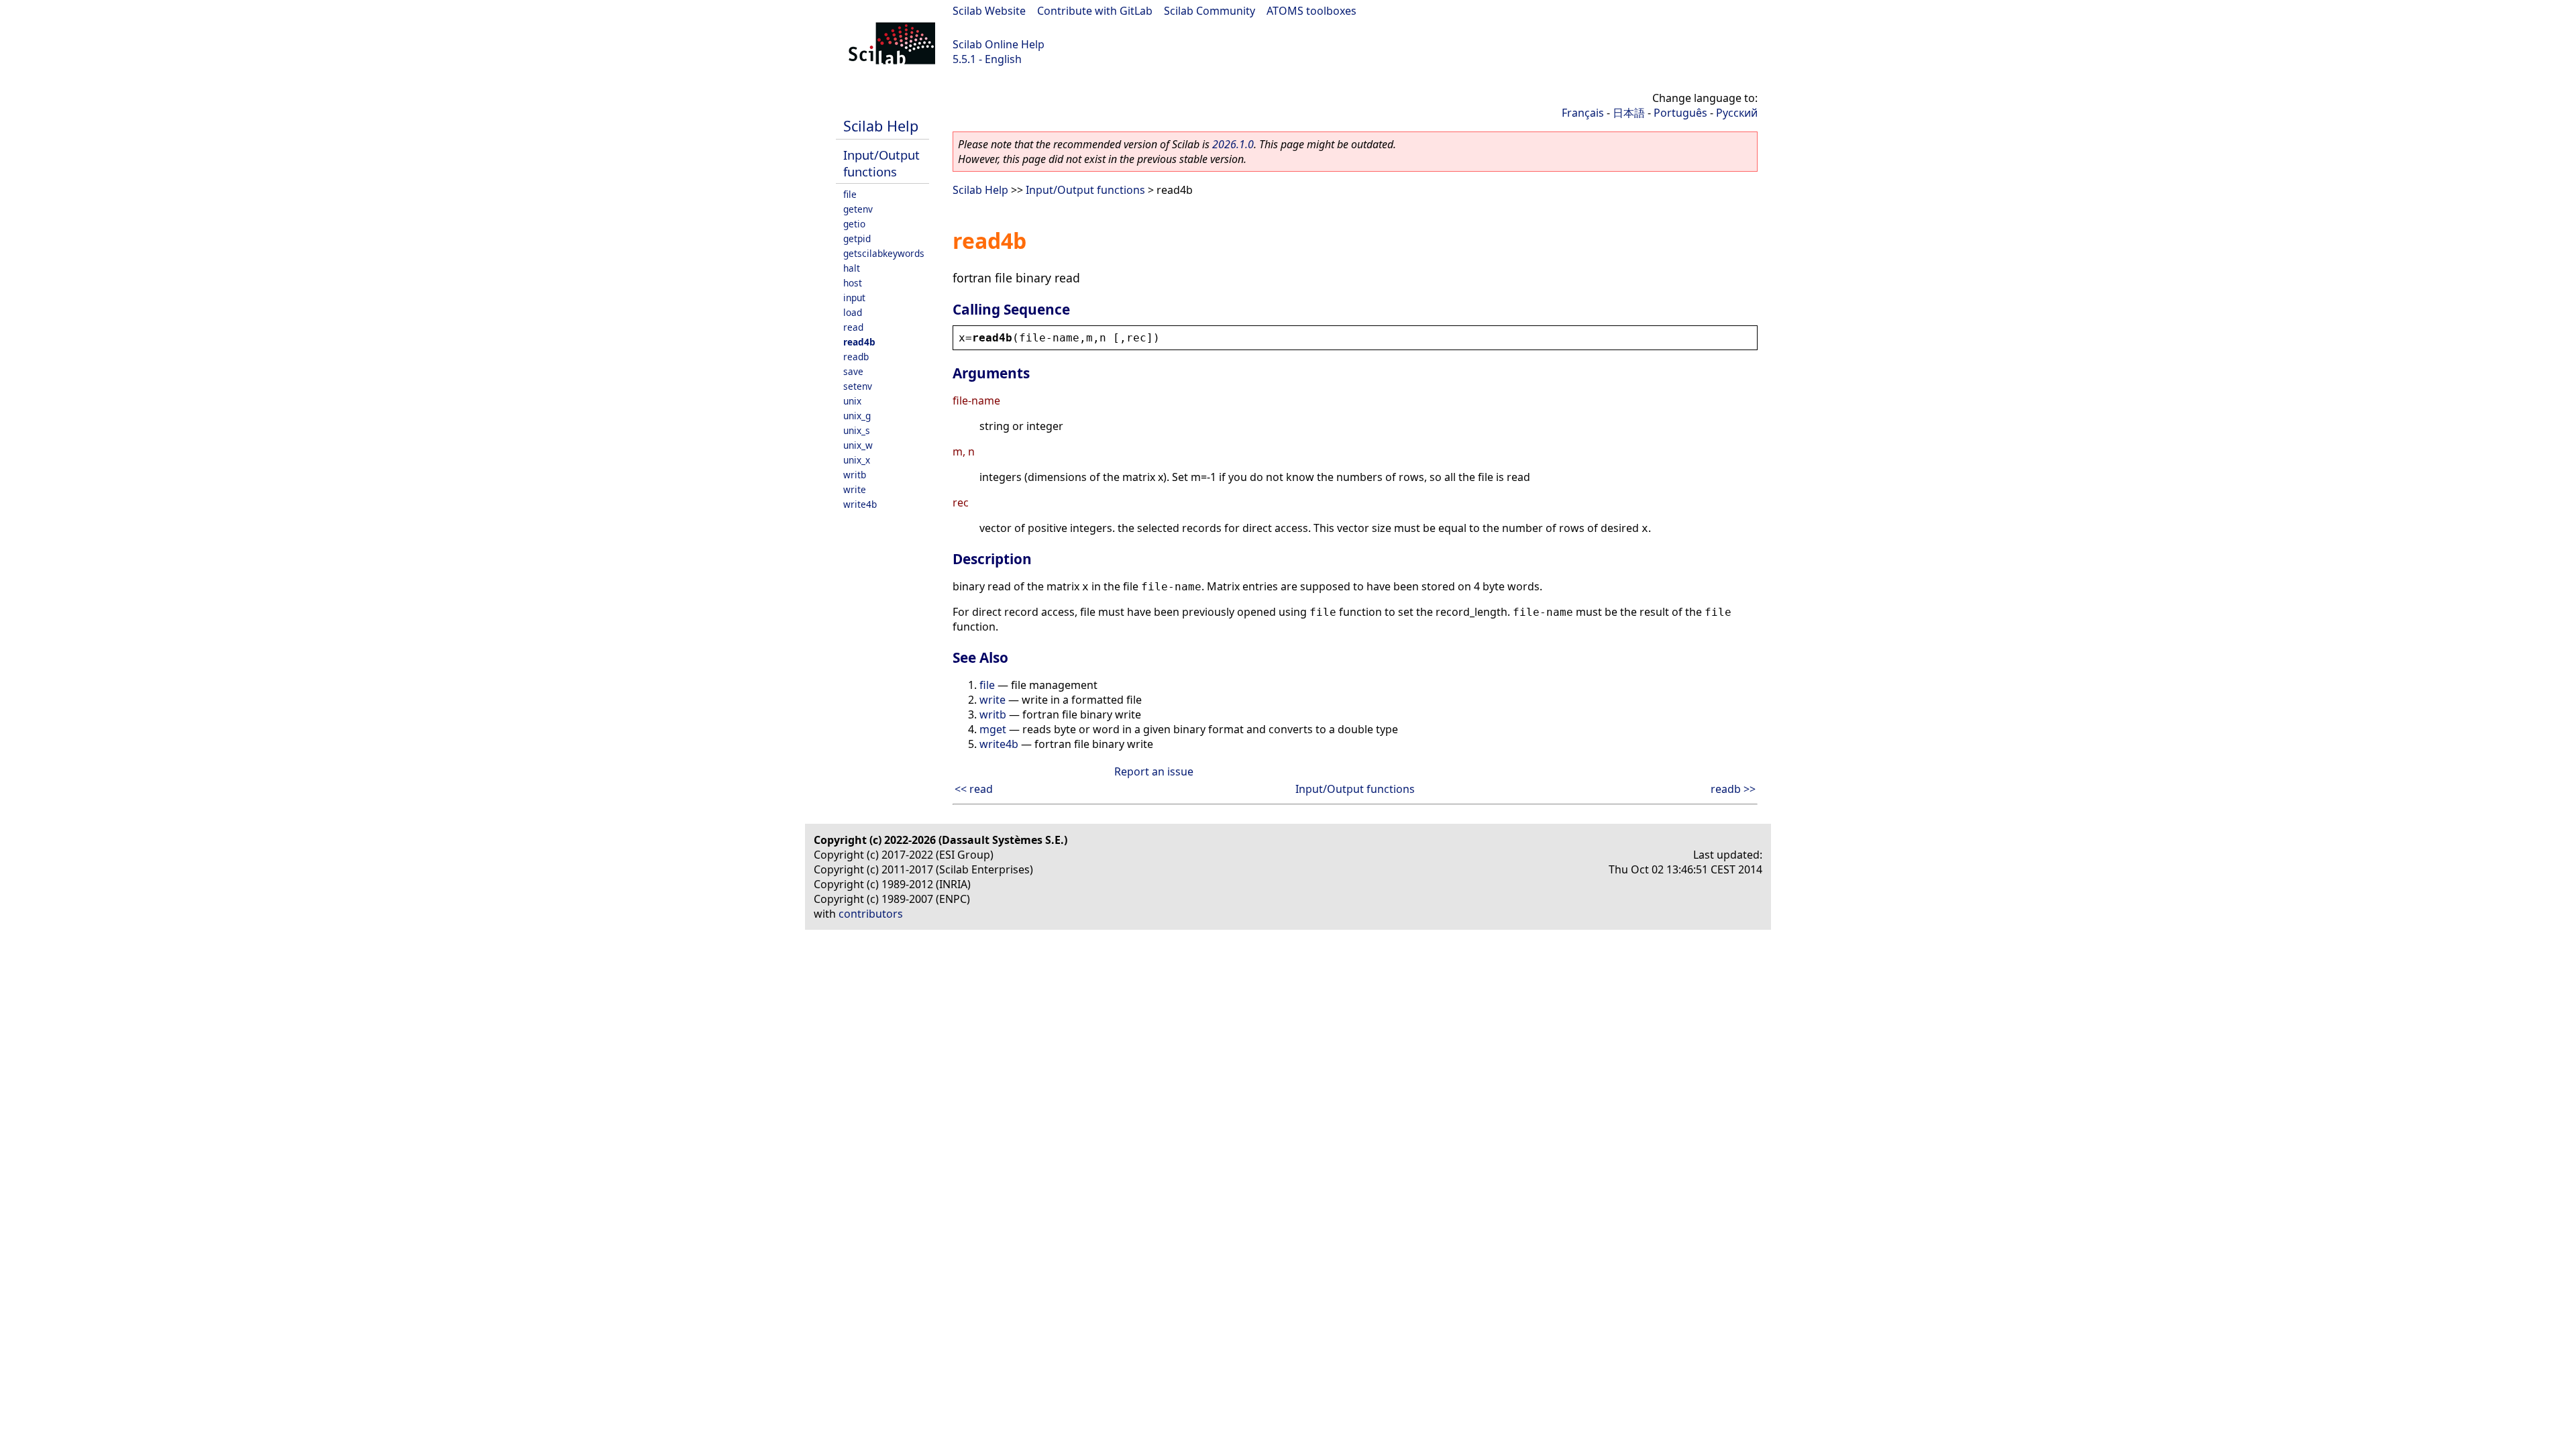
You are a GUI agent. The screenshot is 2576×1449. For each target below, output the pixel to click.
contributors (871, 914)
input (854, 298)
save (853, 371)
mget (993, 729)
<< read (974, 789)
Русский (1737, 113)
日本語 (1629, 113)
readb (856, 357)
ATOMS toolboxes (1311, 11)
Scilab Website (989, 11)
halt (852, 268)
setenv (858, 386)
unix (852, 401)
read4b (859, 342)
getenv (858, 209)
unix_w (858, 445)
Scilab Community (1210, 11)
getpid (857, 238)
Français (1583, 113)
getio (854, 224)
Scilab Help (881, 126)
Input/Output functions (881, 163)
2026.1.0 (1233, 144)
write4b (860, 504)
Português (1680, 113)
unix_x (857, 460)
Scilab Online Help (999, 44)
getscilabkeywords (884, 253)
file (850, 194)
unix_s (857, 430)
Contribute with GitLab (1095, 11)
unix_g (857, 416)
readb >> (1733, 789)
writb (855, 475)
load (853, 312)
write (855, 489)
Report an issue (1154, 771)
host (853, 283)
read (853, 327)
